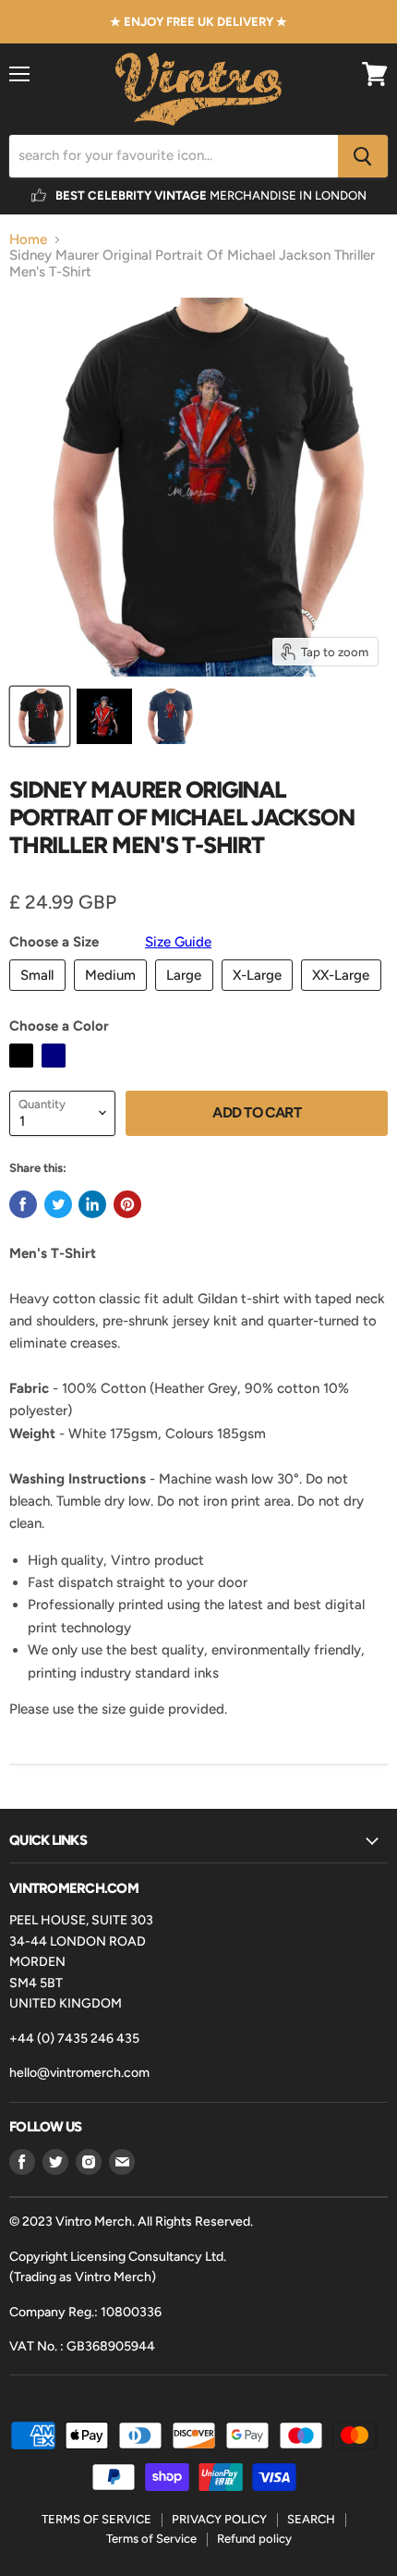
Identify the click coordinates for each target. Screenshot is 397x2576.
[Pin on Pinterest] (127, 1204)
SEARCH (311, 2519)
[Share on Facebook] (23, 1204)
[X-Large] (260, 995)
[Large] (186, 995)
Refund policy (254, 2539)
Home (28, 240)
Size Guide (178, 942)
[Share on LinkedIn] (92, 1204)
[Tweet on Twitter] (58, 1204)
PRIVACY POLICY (219, 2519)
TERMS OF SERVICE (96, 2519)
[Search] (363, 156)
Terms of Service (151, 2539)
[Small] (40, 995)
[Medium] (113, 995)
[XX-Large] (343, 995)
